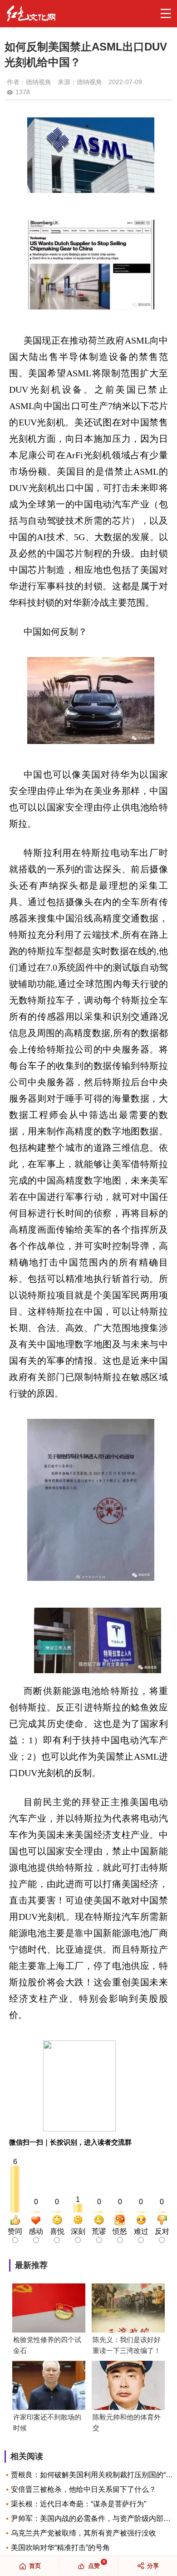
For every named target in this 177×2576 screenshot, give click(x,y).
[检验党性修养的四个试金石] (49, 2309)
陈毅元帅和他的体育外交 (127, 2422)
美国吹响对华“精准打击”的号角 (60, 2548)
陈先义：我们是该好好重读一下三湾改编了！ (127, 2345)
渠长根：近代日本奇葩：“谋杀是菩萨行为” (79, 2504)
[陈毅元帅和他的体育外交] (128, 2386)
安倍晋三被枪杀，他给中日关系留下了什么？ (84, 2489)
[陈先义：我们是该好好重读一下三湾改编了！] (128, 2309)
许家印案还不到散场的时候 (47, 2422)
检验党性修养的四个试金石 (47, 2345)
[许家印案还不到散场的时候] (49, 2386)
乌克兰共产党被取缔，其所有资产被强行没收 (84, 2533)
